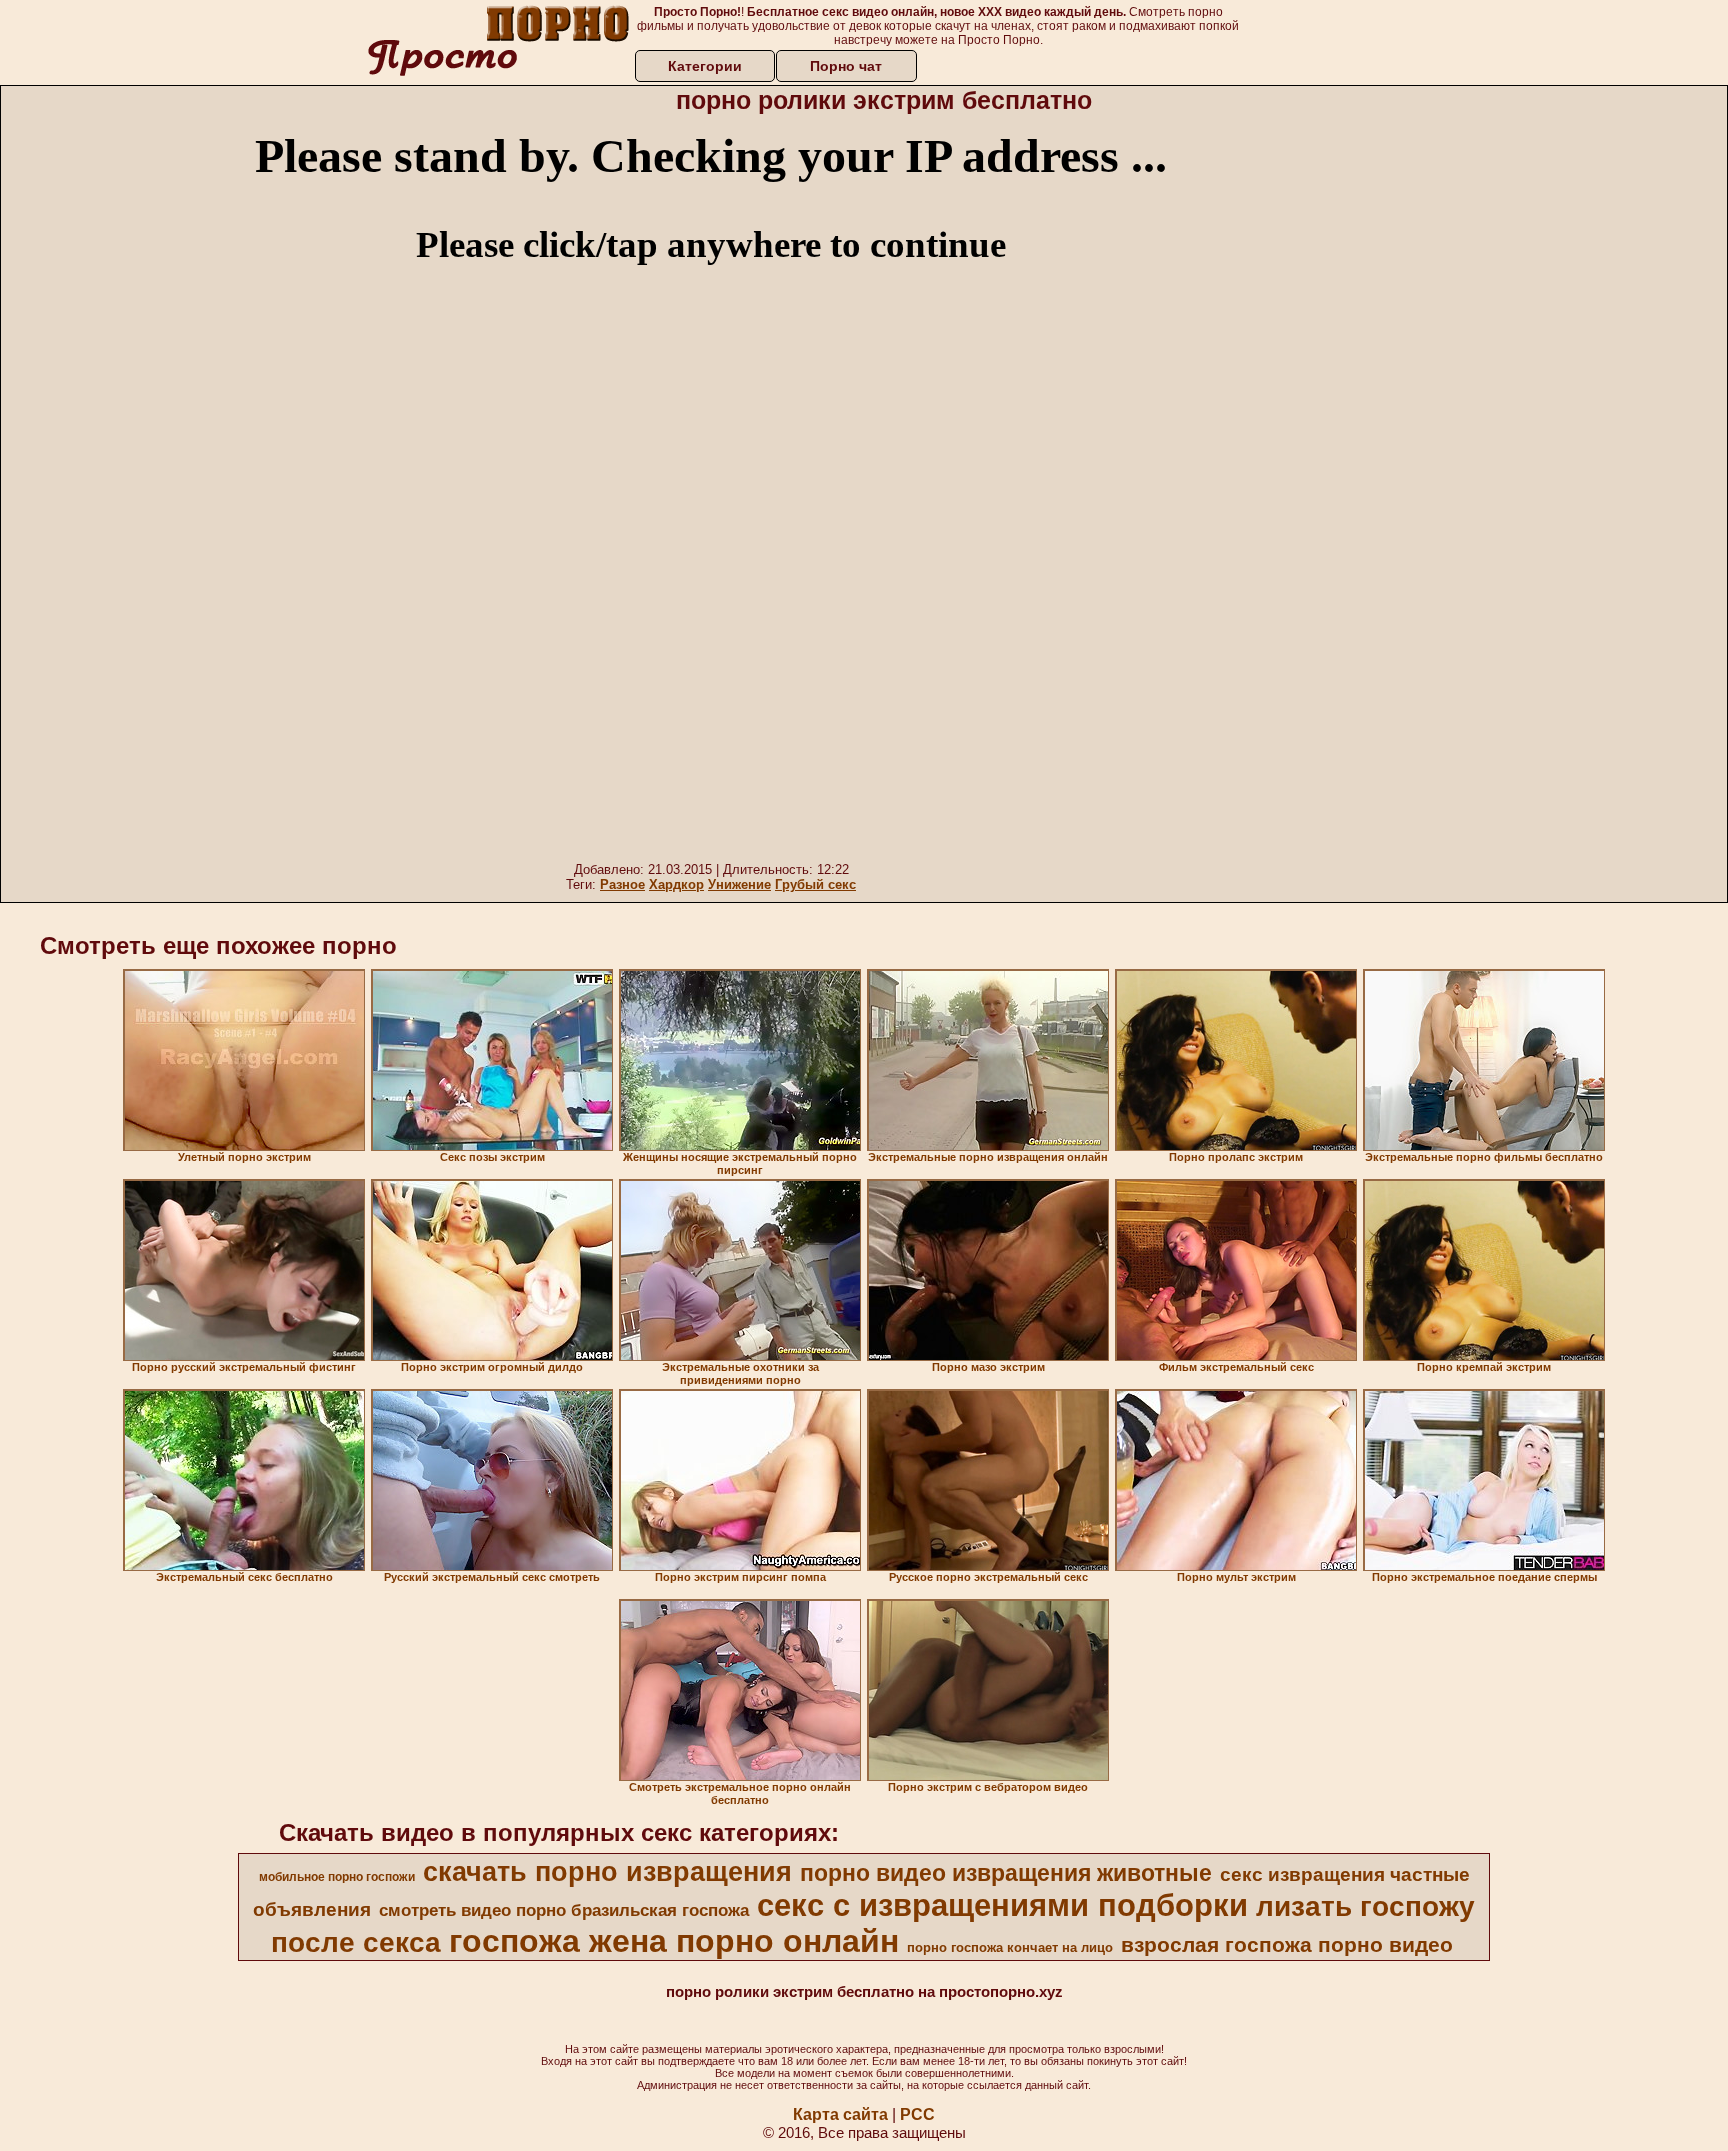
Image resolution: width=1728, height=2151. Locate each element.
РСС (917, 2114)
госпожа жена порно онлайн (674, 1941)
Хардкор (676, 884)
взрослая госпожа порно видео (1287, 1945)
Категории (705, 66)
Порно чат (846, 66)
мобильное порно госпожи (337, 1877)
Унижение (739, 884)
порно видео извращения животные (1006, 1873)
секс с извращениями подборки (1002, 1905)
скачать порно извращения (607, 1872)
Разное (622, 884)
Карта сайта (840, 2114)
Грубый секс (815, 884)
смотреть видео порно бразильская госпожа (564, 1910)
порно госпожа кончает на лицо (1010, 1947)
